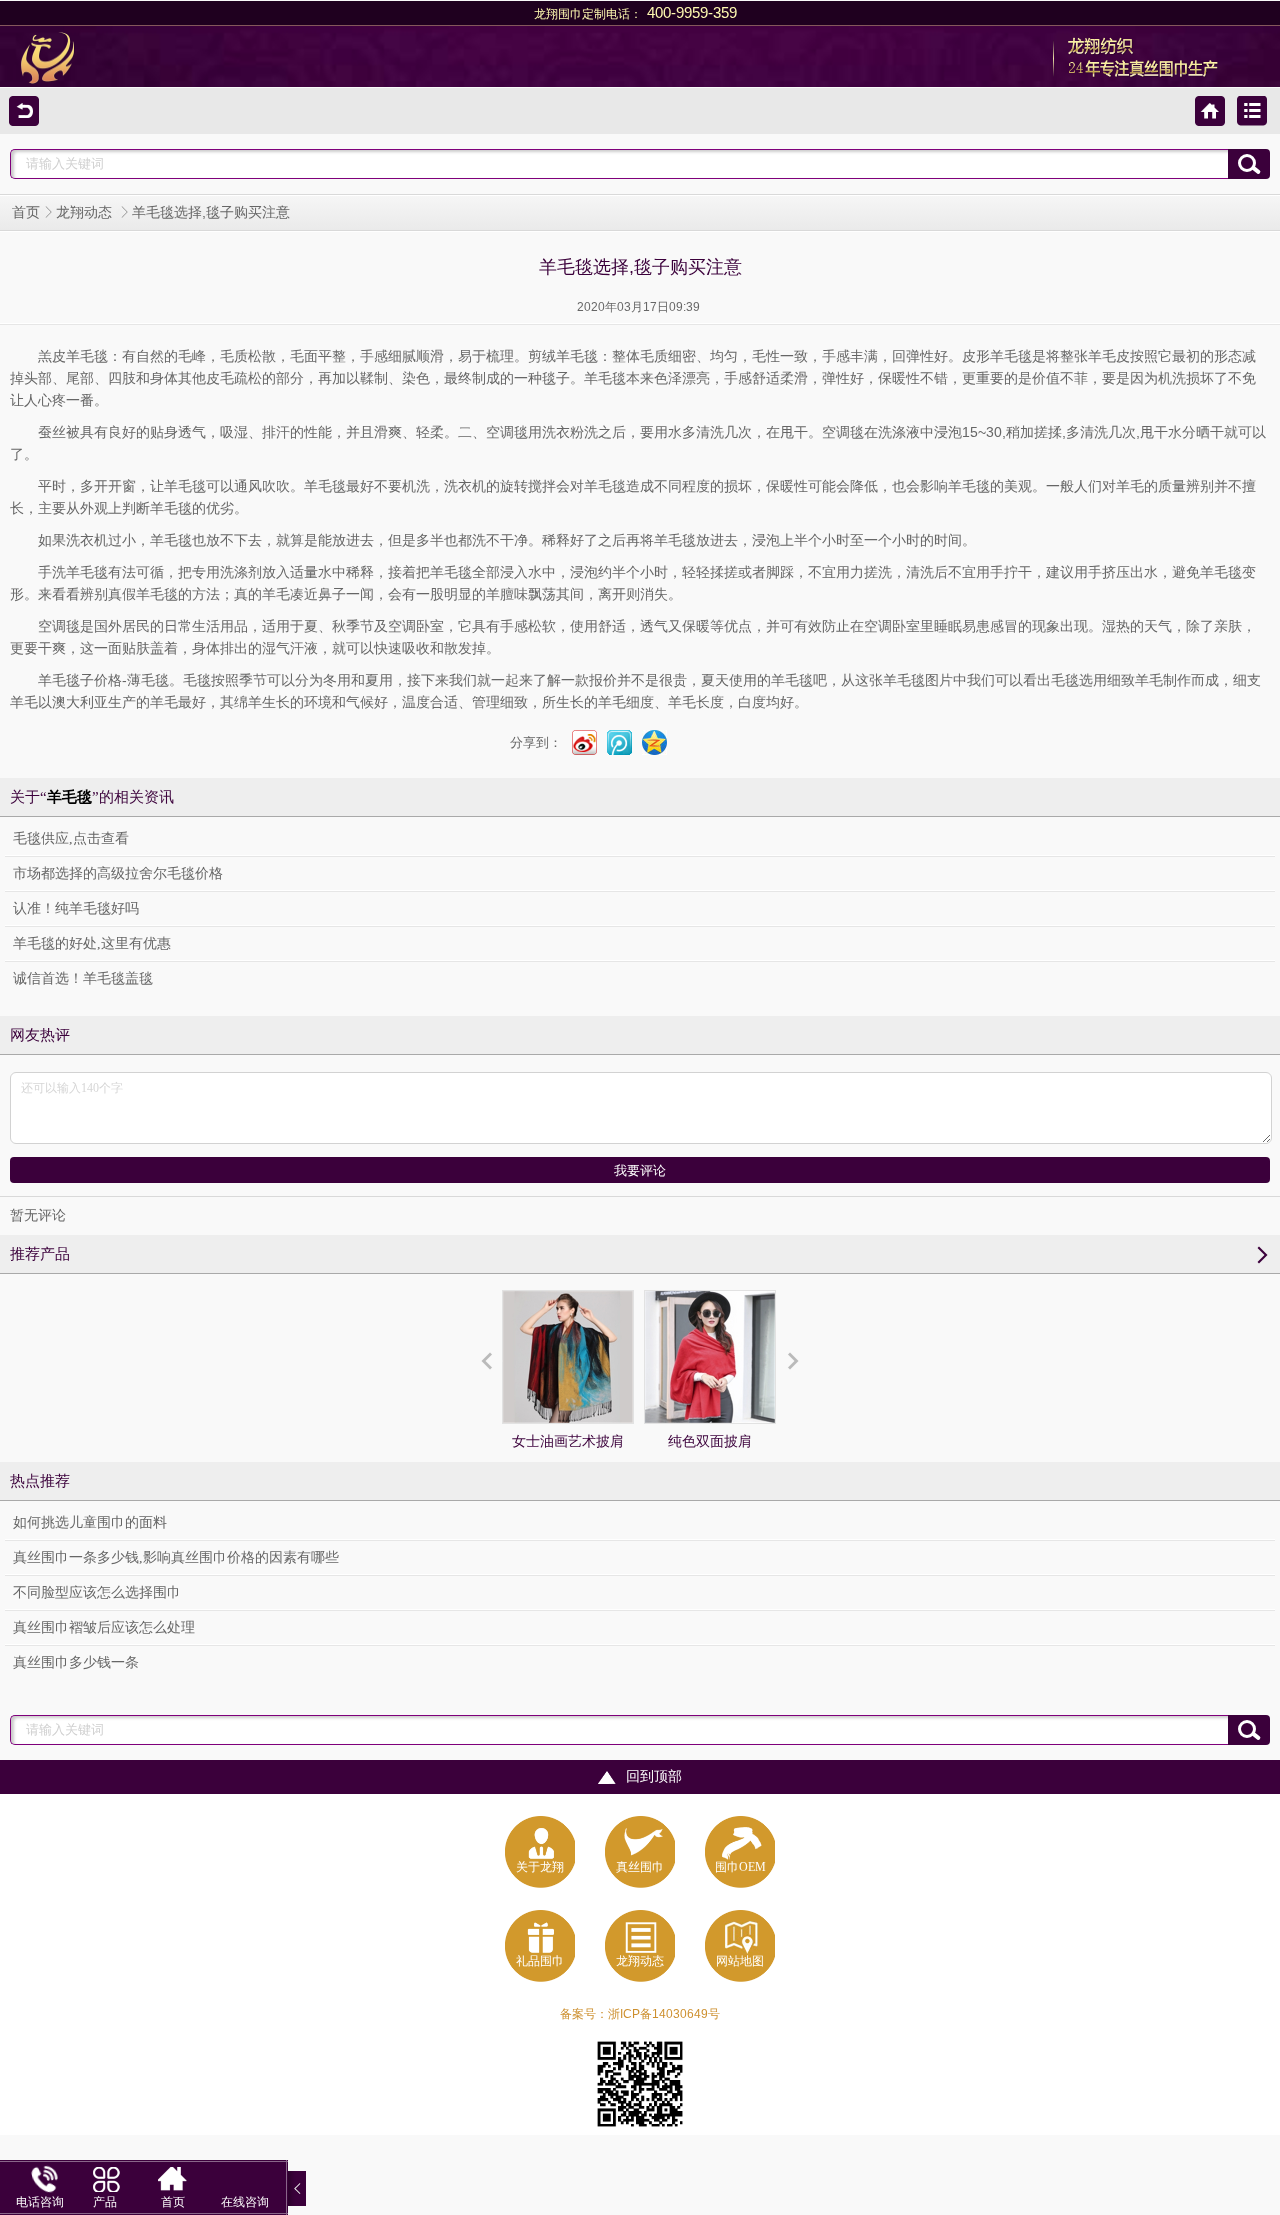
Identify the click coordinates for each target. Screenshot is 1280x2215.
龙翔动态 (86, 212)
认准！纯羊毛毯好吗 (76, 908)
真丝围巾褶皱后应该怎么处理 (104, 1627)
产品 (105, 2202)
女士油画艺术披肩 (568, 1441)
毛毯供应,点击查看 (71, 838)
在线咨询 (245, 2202)
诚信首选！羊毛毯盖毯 (83, 978)
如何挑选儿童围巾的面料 (90, 1522)
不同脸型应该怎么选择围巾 (97, 1592)
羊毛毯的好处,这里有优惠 (92, 943)
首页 (26, 212)
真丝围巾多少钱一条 (76, 1662)
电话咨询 (40, 2202)
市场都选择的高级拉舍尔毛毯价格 (118, 873)
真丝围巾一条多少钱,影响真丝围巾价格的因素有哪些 (176, 1557)
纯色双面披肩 (710, 1441)
